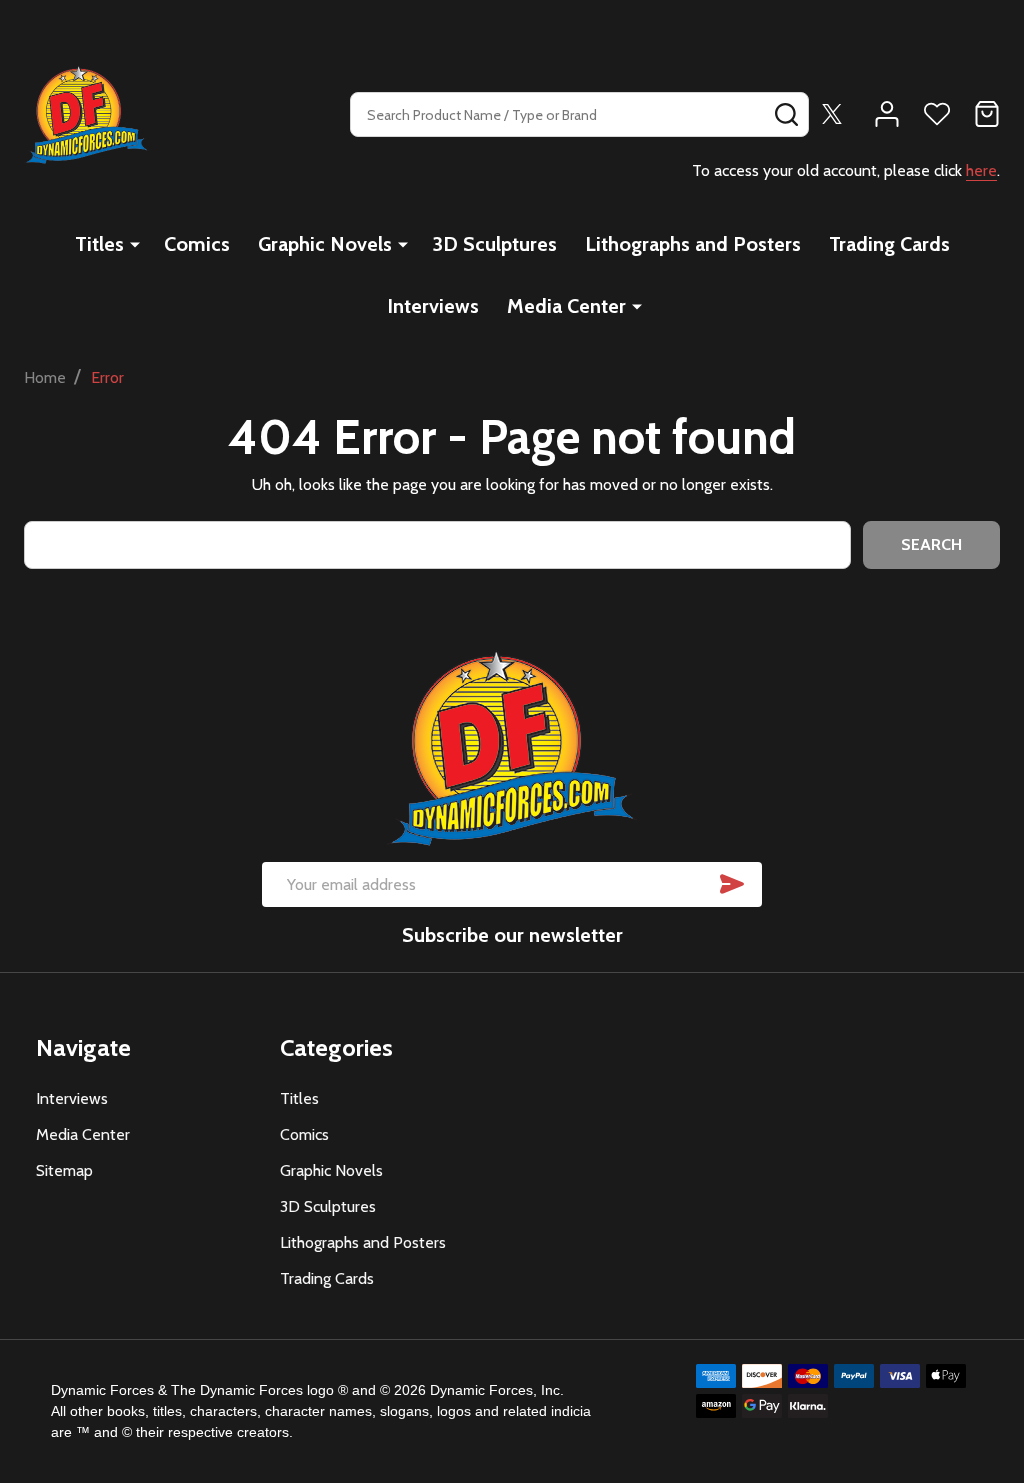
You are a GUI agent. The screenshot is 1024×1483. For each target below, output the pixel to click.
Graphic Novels (325, 244)
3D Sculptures (494, 244)
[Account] (887, 114)
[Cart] (987, 114)
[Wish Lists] (937, 114)
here (981, 170)
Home (45, 377)
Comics (197, 244)
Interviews (433, 306)
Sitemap (64, 1170)
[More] (135, 244)
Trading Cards (889, 244)
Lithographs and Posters (693, 244)
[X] (832, 114)
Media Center (566, 306)
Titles (99, 244)
